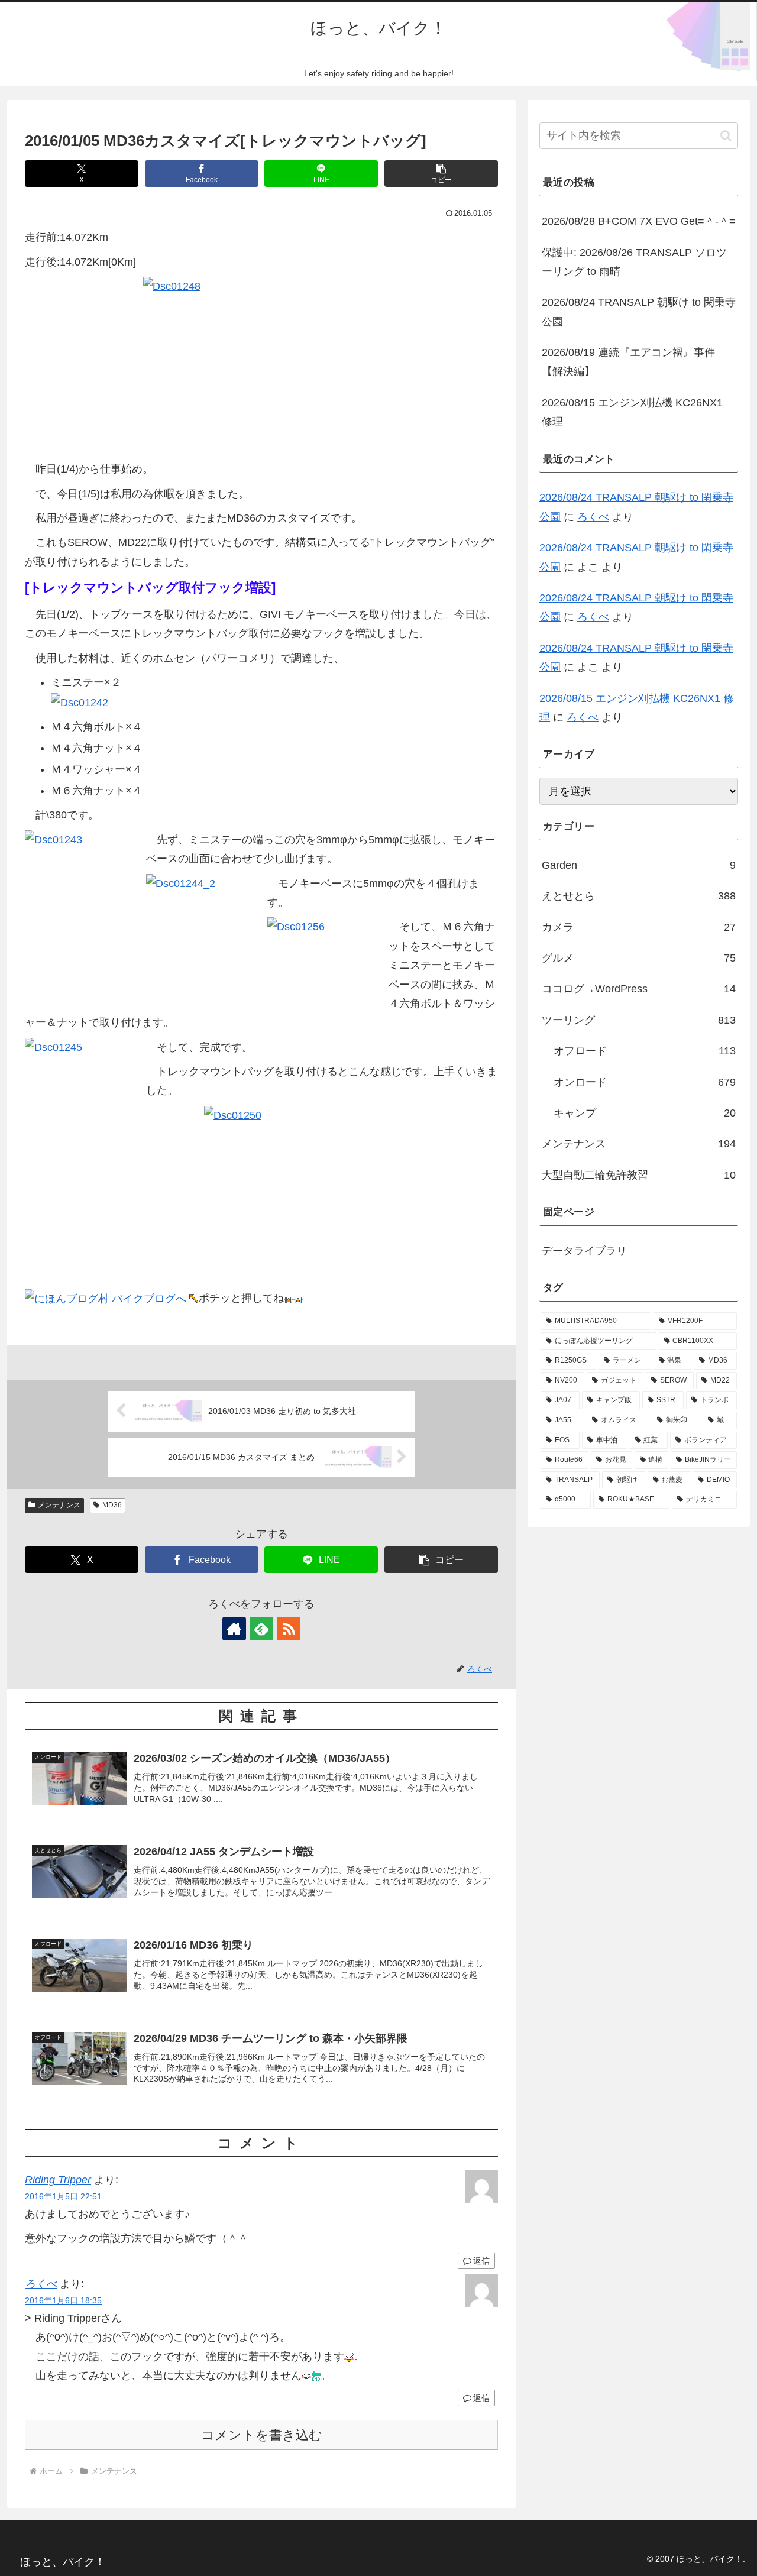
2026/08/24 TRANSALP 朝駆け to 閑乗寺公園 (639, 312)
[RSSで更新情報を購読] (289, 1629)
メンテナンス (59, 1505)
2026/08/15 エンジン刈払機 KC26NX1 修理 (632, 412)
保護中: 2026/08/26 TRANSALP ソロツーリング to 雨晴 (634, 262)
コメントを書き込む (262, 2435)
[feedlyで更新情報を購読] (261, 1629)
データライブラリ (584, 1251)
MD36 (112, 1505)
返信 (481, 2261)
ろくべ (41, 2284)
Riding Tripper (58, 2180)
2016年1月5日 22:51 (63, 2196)
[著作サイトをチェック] (234, 1629)
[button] (441, 174)
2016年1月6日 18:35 (63, 2300)
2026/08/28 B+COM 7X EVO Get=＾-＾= (639, 221)
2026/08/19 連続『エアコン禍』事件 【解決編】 (628, 362)
